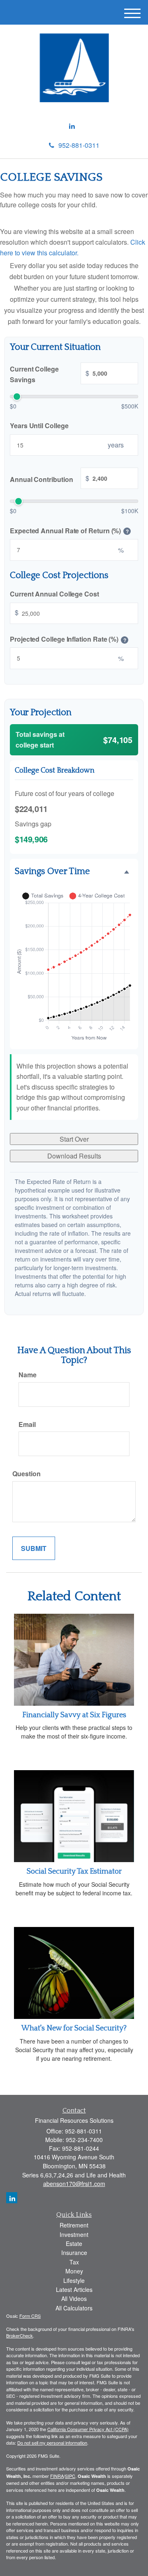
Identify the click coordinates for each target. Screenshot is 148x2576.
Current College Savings (50, 375)
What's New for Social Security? (74, 2028)
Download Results (74, 1156)
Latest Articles (74, 2289)
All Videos (74, 2298)
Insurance (74, 2253)
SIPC (70, 2476)
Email (27, 1424)
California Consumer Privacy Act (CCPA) (88, 2429)
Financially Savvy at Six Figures (74, 1715)
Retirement (74, 2225)
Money (74, 2271)
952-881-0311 (79, 145)
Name (28, 1375)
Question (27, 1474)
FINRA (57, 2476)
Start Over (74, 1139)
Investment (74, 2234)
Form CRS (30, 2316)
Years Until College (39, 426)
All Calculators (74, 2308)
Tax (74, 2262)
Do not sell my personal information (52, 2443)
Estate (74, 2243)
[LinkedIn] (72, 126)
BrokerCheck (20, 2335)
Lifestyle (74, 2280)
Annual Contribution (50, 479)
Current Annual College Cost (54, 594)
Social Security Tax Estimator (74, 1872)
